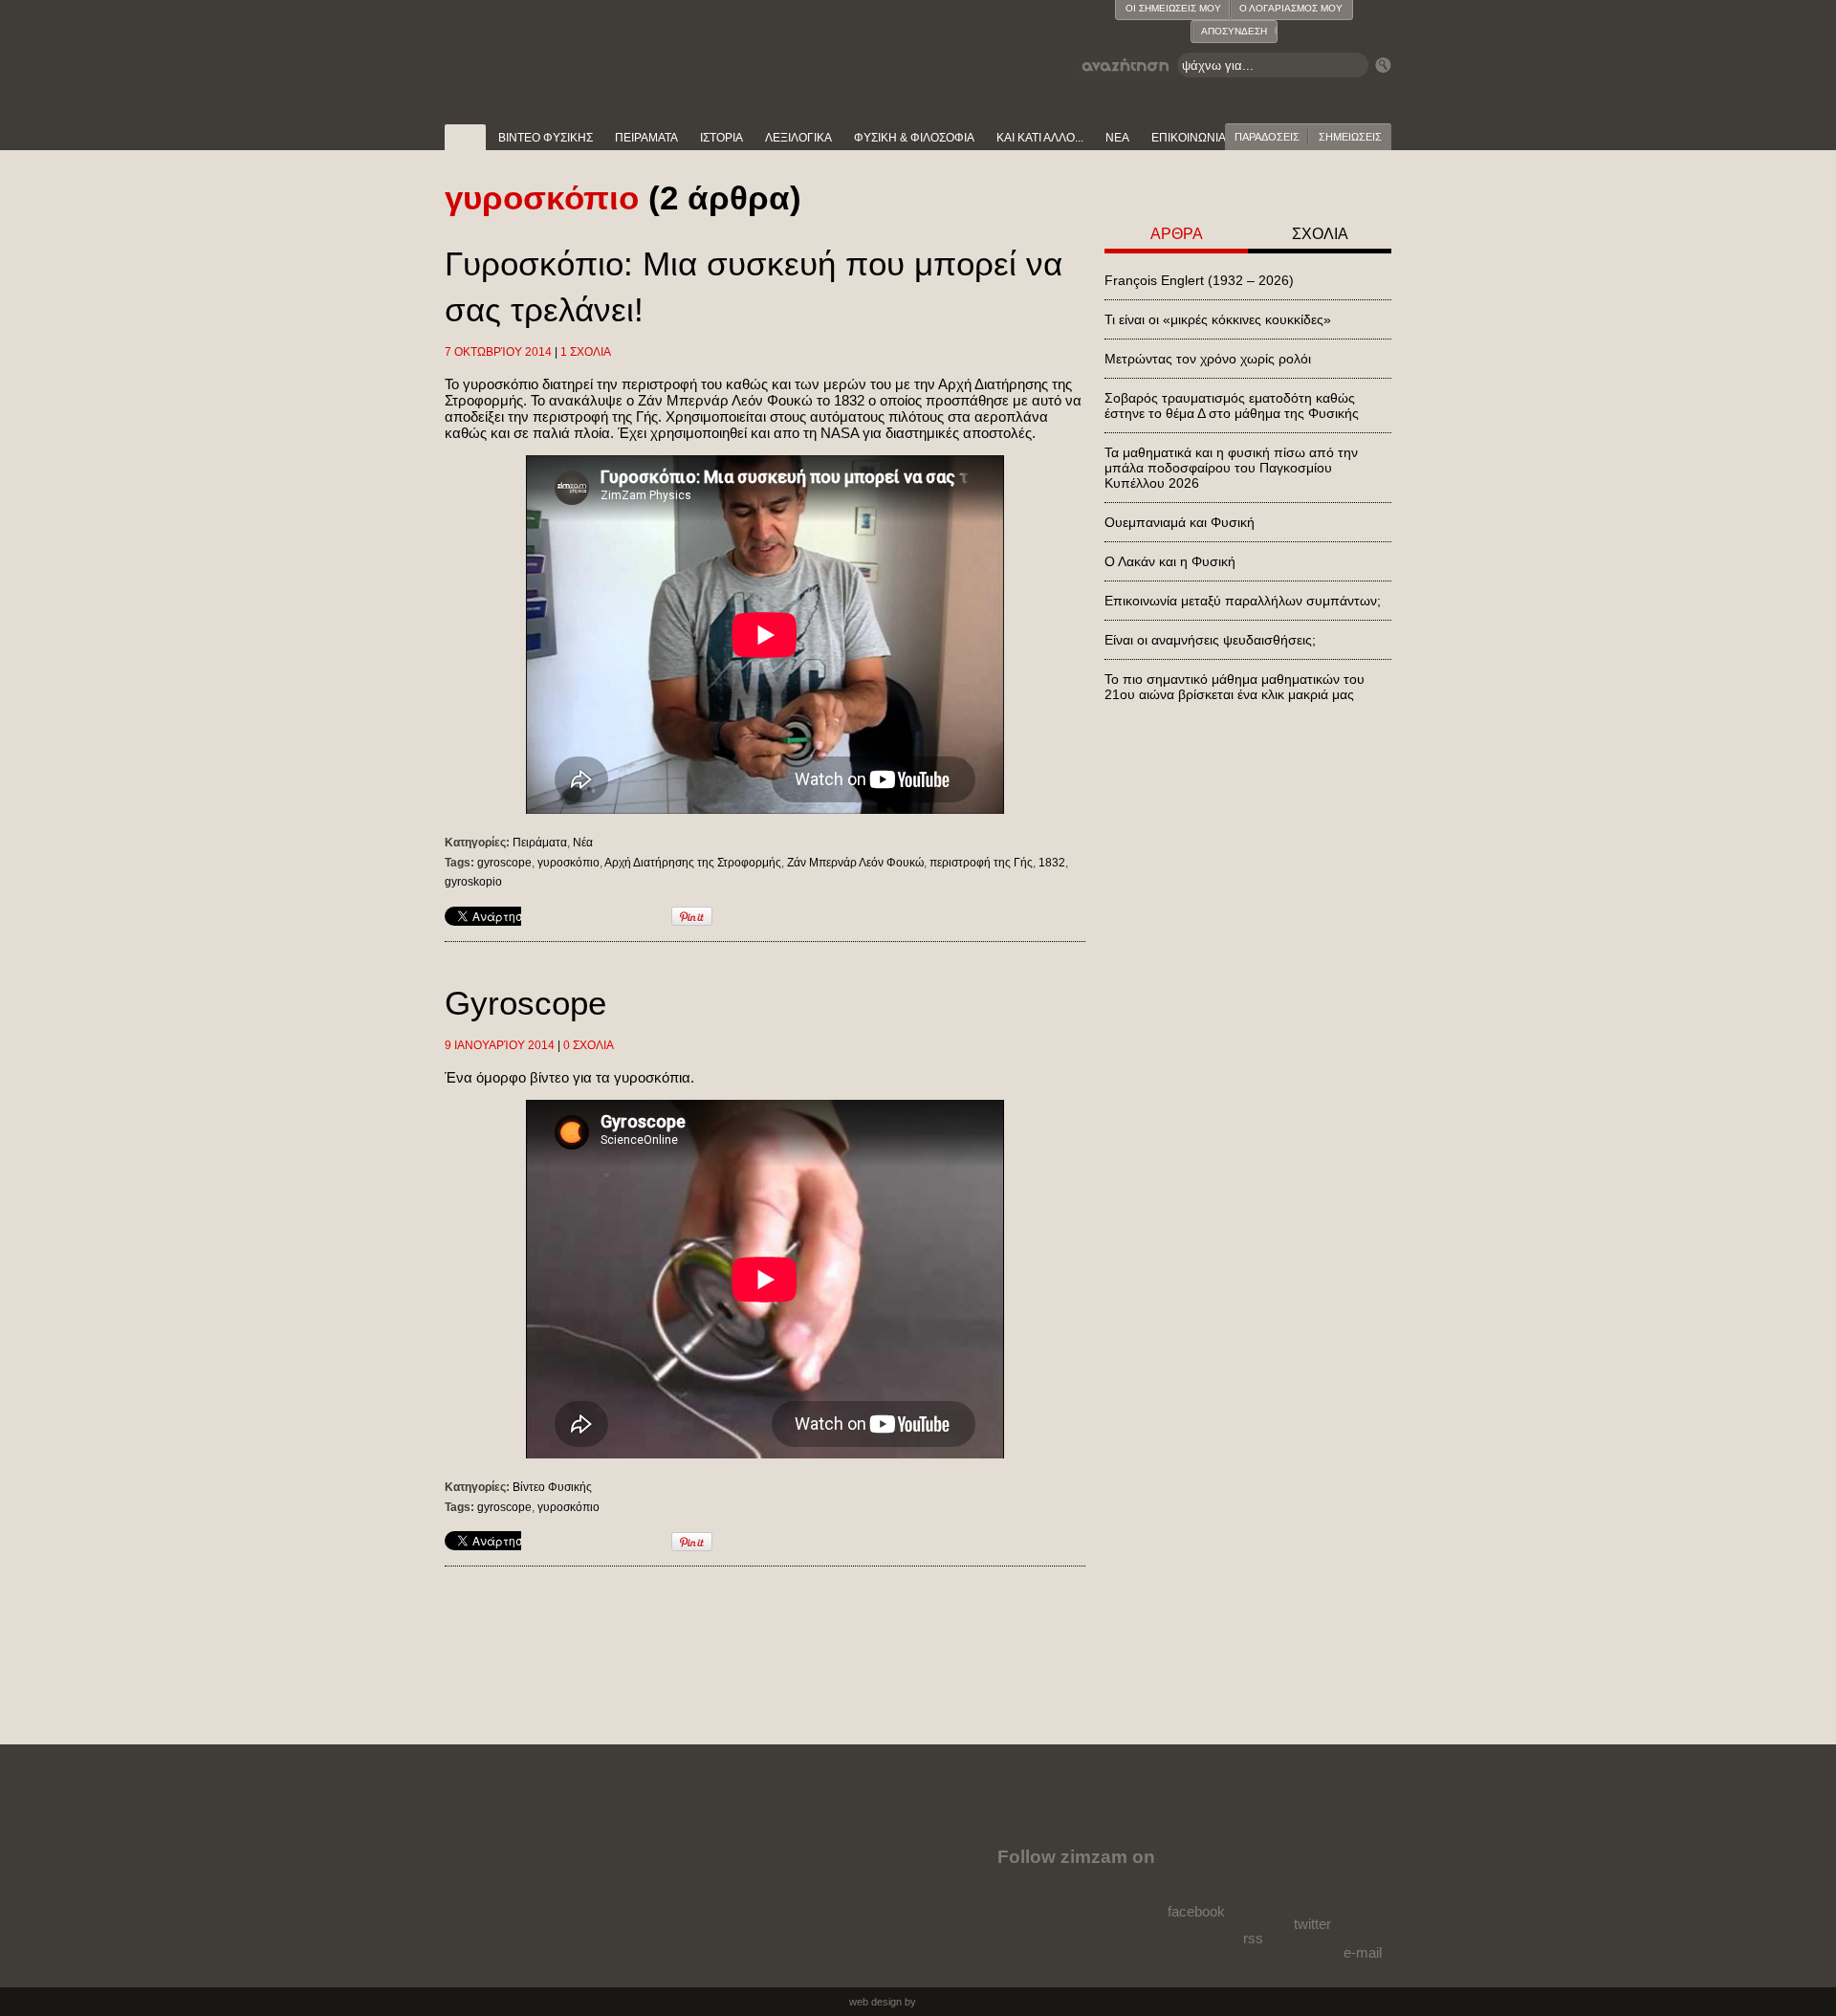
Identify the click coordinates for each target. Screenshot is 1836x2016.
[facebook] (1200, 1869)
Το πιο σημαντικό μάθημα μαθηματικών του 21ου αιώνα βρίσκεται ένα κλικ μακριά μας (1235, 687)
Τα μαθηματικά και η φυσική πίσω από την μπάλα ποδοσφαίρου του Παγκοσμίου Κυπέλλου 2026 (1231, 468)
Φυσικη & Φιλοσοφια (914, 138)
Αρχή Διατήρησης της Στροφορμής (693, 863)
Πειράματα (540, 843)
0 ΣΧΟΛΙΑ (589, 1045)
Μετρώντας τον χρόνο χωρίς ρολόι (1208, 359)
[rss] (1255, 1883)
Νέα (583, 843)
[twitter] (1311, 1874)
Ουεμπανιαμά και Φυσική (1180, 522)
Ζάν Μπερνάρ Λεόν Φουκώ (855, 863)
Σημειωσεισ (1350, 137)
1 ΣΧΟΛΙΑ (586, 352)
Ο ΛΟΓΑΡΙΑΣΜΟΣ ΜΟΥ (1291, 8)
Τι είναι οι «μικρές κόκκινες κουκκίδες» (1218, 319)
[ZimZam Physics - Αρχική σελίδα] (546, 48)
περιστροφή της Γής (981, 863)
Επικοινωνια (1189, 138)
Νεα (1117, 138)
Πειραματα (646, 138)
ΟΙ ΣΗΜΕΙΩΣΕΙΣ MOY (1173, 8)
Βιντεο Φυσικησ (546, 138)
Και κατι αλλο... (1040, 138)
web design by (883, 2002)
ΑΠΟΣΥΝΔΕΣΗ (1234, 31)
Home (465, 137)
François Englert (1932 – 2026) (1199, 280)
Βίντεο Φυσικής (552, 1487)
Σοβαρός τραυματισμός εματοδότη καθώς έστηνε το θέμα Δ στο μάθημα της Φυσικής (1232, 405)
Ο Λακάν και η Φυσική (1170, 561)
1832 (1052, 863)
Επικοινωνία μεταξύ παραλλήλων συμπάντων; (1243, 601)
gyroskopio (473, 882)
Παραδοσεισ (1267, 137)
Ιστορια (721, 138)
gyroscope (504, 863)
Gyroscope (525, 1003)
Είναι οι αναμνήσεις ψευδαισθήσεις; (1210, 640)
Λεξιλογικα (798, 138)
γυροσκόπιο (568, 863)
